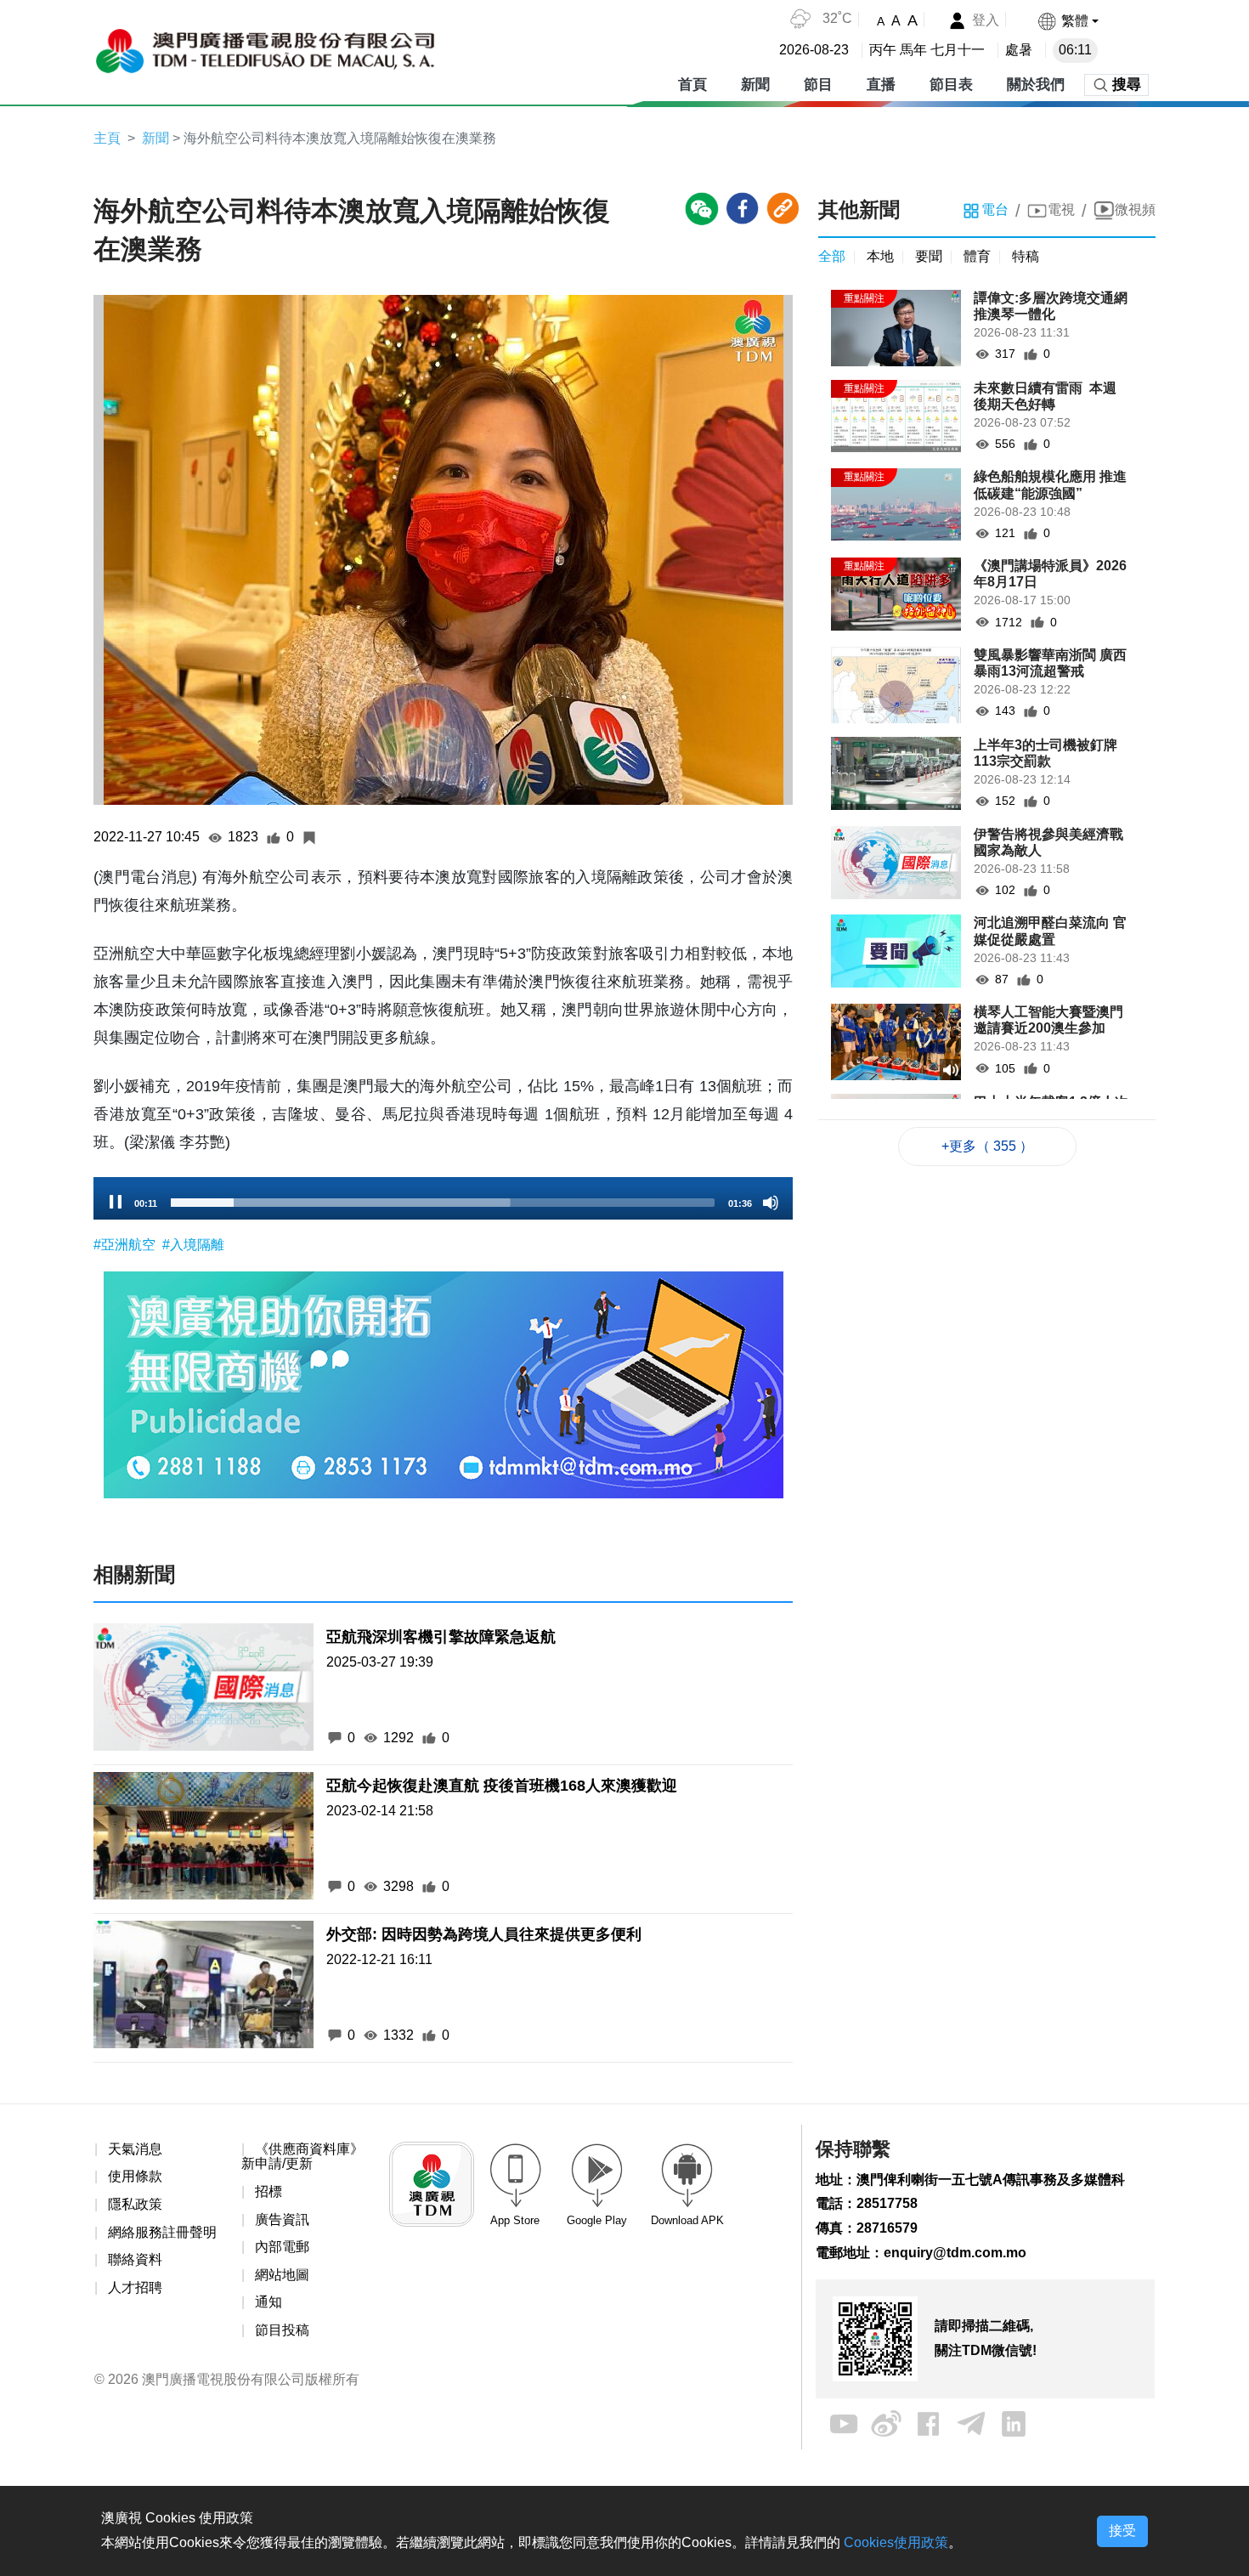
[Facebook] (929, 2423)
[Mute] (771, 1203)
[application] (443, 1198)
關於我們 (1036, 85)
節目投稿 (282, 2330)
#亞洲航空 (126, 1245)
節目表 (951, 85)
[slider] (443, 1203)
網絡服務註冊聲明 (162, 2232)
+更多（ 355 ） (987, 1146)
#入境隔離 (193, 1245)
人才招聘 (135, 2287)
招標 (268, 2191)
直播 (881, 85)
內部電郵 (282, 2247)
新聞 (755, 85)
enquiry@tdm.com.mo (955, 2253)
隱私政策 (135, 2204)
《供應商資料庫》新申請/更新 (302, 2157)
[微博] (886, 2423)
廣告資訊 (282, 2219)
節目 (818, 85)
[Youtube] (844, 2423)
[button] (1068, 21)
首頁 (692, 85)
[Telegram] (971, 2423)
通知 (268, 2302)
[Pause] (116, 1203)
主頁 (107, 138)
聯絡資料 (135, 2259)
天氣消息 (135, 2149)
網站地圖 (282, 2275)
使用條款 (135, 2176)
